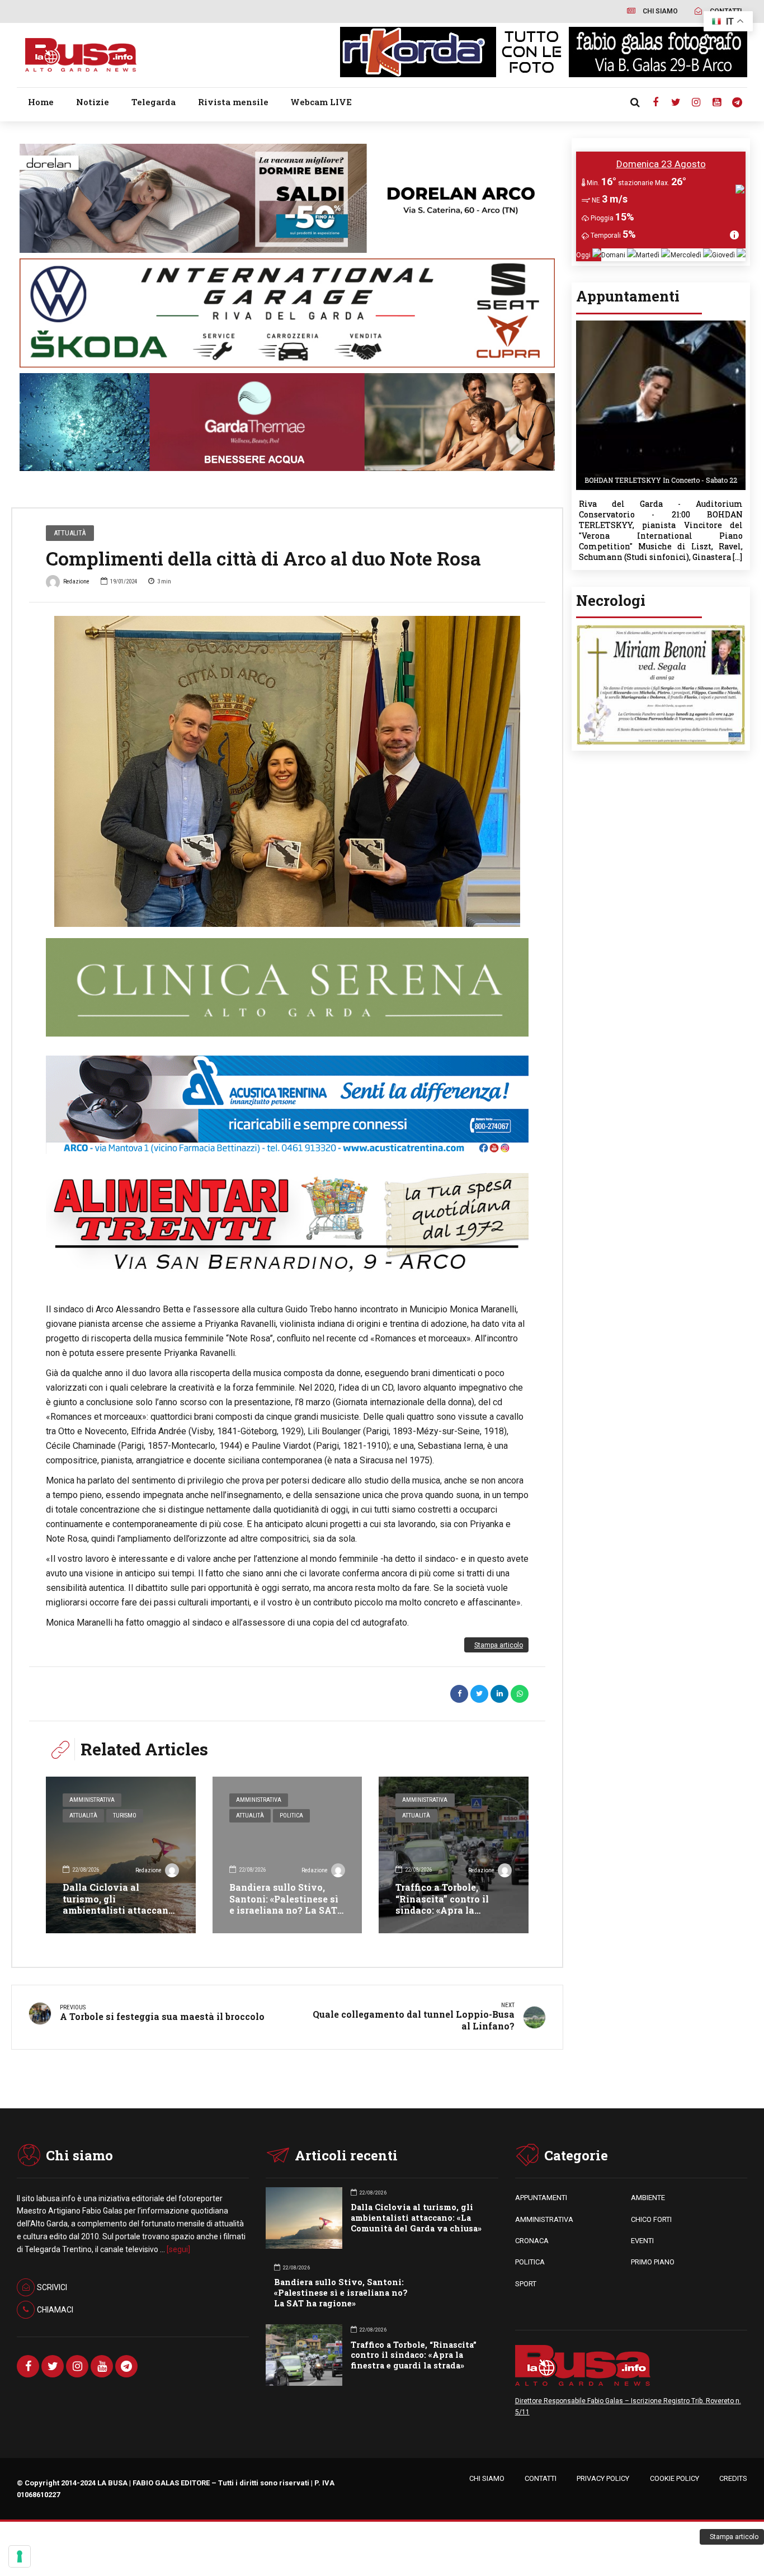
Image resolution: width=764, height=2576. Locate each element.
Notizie (93, 102)
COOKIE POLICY (675, 2478)
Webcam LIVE (321, 102)
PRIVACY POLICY (603, 2478)
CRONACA (532, 2241)
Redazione (76, 581)
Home (41, 102)
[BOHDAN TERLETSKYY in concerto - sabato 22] (661, 324)
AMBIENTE (648, 2198)
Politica (291, 1816)
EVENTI (642, 2241)
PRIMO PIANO (653, 2262)
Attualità (70, 533)
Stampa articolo (499, 1645)
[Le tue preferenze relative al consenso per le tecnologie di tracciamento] (20, 2556)
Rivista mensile (233, 102)
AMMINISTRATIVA (544, 2219)
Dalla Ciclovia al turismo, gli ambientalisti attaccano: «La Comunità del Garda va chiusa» (119, 1910)
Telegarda (154, 102)
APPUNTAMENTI (541, 2198)
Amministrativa (92, 1800)
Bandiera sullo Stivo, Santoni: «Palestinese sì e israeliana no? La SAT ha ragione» (284, 1904)
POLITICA (530, 2262)
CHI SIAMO (487, 2478)
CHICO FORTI (651, 2219)
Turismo (125, 1816)
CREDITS (733, 2478)
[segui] (178, 2249)
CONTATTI (541, 2478)
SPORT (526, 2284)
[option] (287, 771)
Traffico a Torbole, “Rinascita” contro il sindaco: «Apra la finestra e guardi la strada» (442, 1910)
